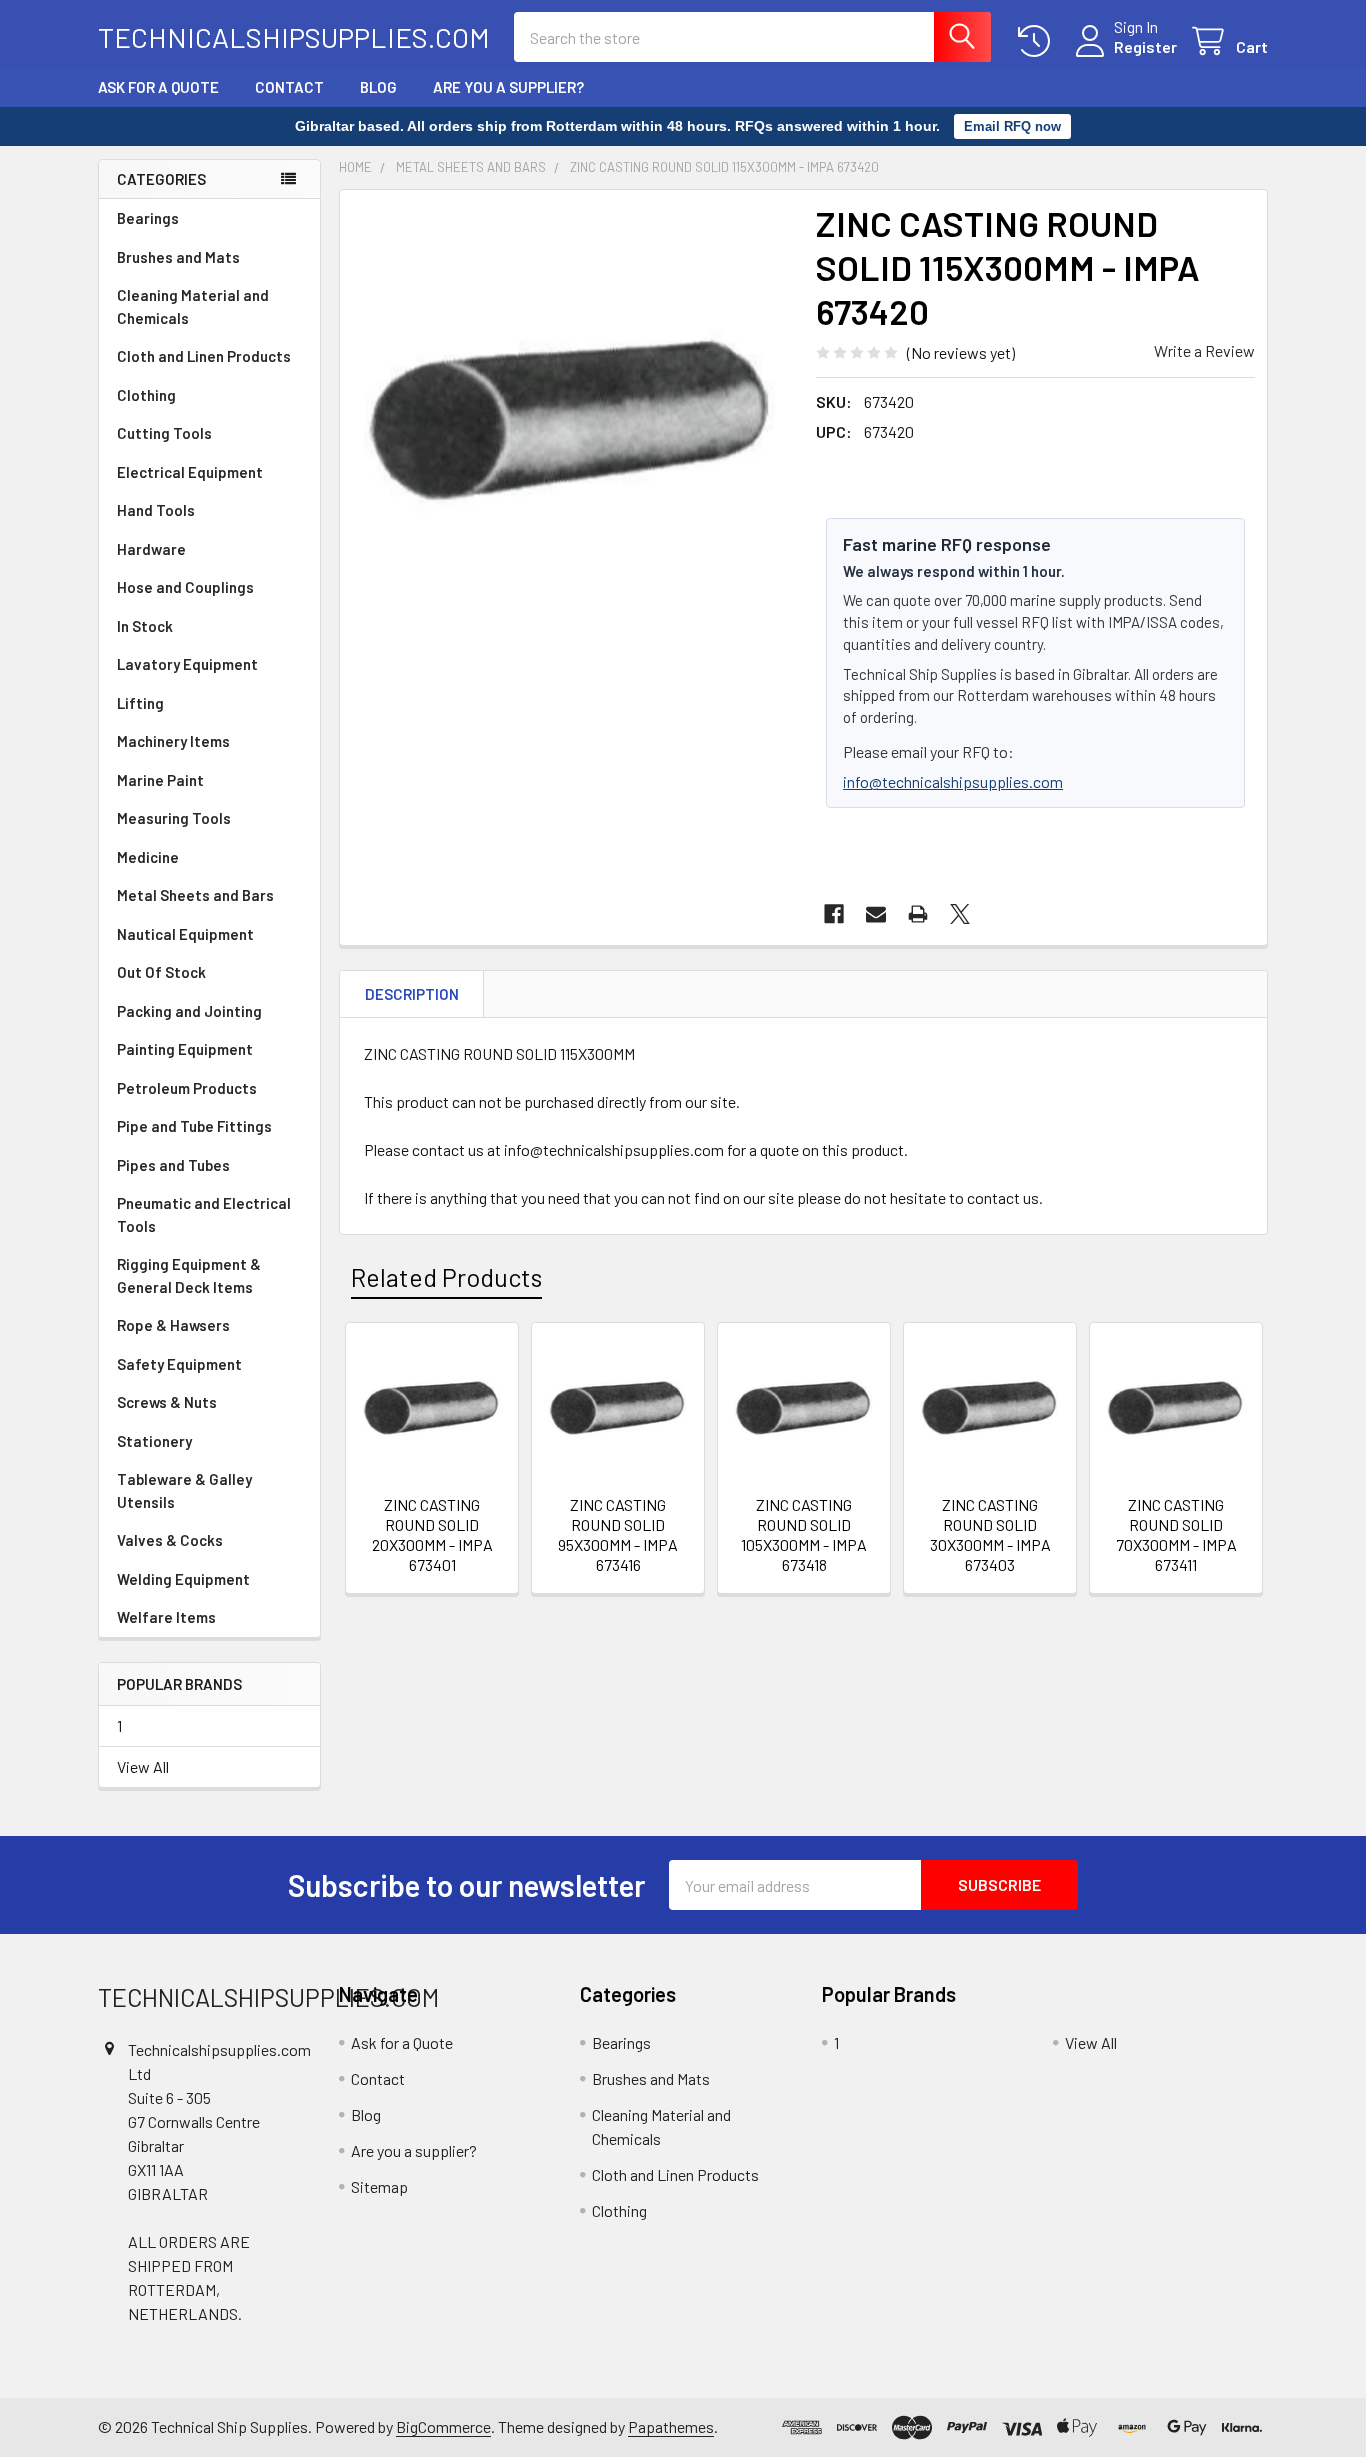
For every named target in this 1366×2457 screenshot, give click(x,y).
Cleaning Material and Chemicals (193, 306)
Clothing (146, 395)
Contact (289, 87)
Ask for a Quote (158, 87)
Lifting (140, 703)
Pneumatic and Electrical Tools (204, 1214)
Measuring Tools (174, 818)
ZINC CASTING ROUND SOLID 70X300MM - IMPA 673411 (1176, 1534)
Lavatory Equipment (187, 664)
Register (1145, 46)
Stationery (154, 1441)
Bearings (148, 218)
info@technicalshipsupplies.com (953, 781)
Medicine (148, 857)
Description (412, 994)
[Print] (918, 914)
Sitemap (379, 2186)
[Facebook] (834, 914)
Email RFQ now (1012, 126)
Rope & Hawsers (173, 1325)
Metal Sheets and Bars (195, 895)
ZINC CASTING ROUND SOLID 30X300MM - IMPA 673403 (990, 1534)
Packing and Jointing (189, 1011)
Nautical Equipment (185, 934)
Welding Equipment (183, 1579)
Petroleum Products (187, 1088)
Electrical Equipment (190, 472)
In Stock (145, 626)
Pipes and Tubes (173, 1165)
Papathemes (671, 2426)
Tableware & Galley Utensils (184, 1490)
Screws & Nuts (167, 1402)
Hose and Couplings (185, 587)
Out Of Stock (161, 972)
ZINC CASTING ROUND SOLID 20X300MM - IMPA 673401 (432, 1534)
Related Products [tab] (446, 1277)
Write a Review (1204, 350)
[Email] (876, 914)
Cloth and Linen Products (204, 356)
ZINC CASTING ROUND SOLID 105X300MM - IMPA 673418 (804, 1534)
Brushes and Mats (178, 257)
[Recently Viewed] (1038, 41)
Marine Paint (160, 780)
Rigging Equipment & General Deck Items (189, 1275)
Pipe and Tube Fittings (194, 1126)
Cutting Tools (164, 433)
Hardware (151, 549)
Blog (378, 87)
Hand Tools (156, 510)
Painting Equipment (185, 1049)
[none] (572, 422)
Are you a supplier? (508, 87)
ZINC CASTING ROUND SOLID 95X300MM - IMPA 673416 (618, 1534)
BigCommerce (443, 2426)
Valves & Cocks (170, 1540)
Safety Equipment (179, 1364)
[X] (960, 914)
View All (143, 1766)
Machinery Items (173, 741)
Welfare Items (166, 1617)
